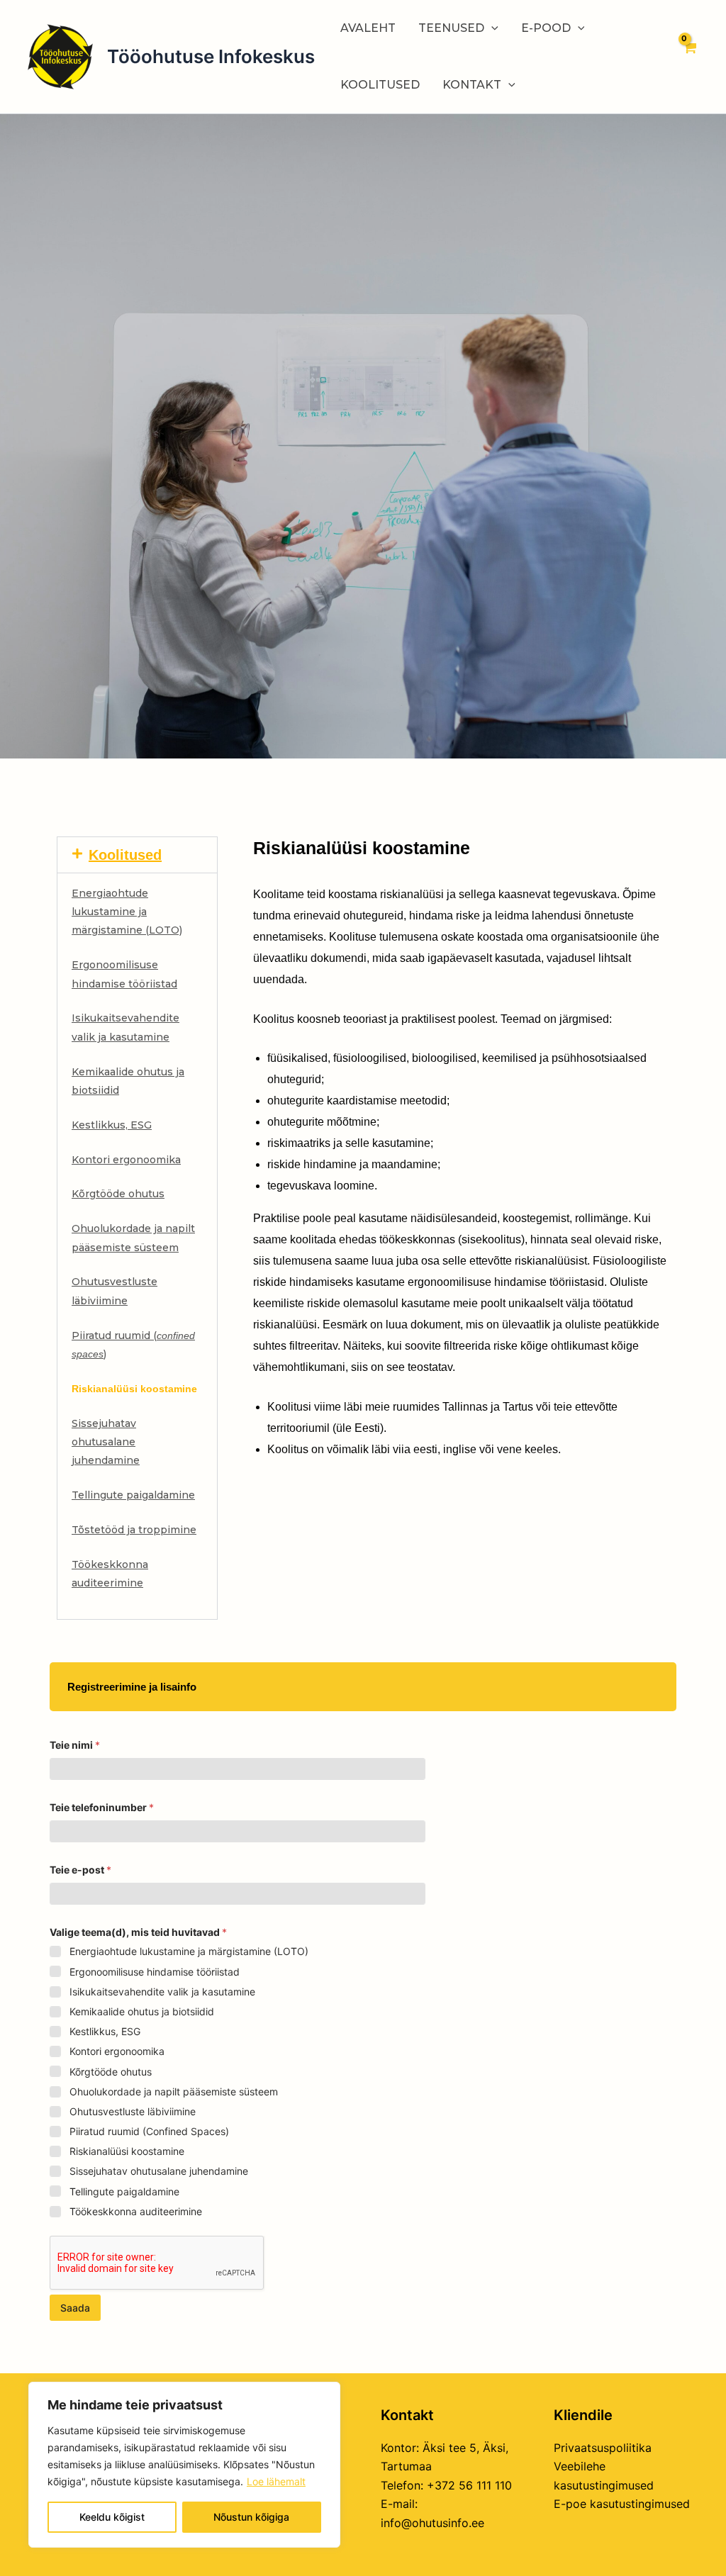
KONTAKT (472, 85)
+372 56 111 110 (469, 2485)
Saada (75, 2308)
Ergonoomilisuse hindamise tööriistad (155, 1972)
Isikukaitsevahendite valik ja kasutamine (162, 1992)
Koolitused (125, 855)
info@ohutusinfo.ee (432, 2523)
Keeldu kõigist (112, 2517)
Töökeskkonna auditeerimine (136, 2211)
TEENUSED (451, 28)
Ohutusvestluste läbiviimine (133, 2111)
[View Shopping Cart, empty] (689, 57)
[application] (491, 28)
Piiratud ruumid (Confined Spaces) (149, 2131)
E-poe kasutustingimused (622, 2504)
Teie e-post (80, 1870)
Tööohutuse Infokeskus (211, 56)
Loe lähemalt (276, 2481)
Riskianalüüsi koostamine (127, 2151)
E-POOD (546, 28)
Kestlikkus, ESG (112, 1125)
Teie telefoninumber (102, 1807)
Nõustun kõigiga (251, 2517)
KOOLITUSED (380, 85)
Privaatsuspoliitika (603, 2448)
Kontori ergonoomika (126, 1160)
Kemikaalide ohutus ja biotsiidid (142, 2011)
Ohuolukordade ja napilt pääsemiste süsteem (174, 2091)
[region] (184, 2465)
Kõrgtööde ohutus (118, 1194)
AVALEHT (368, 28)
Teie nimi (75, 1745)
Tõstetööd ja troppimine (134, 1530)
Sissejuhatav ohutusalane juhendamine (106, 1442)
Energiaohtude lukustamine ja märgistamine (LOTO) (127, 912)
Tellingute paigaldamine (133, 1495)
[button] (137, 855)
